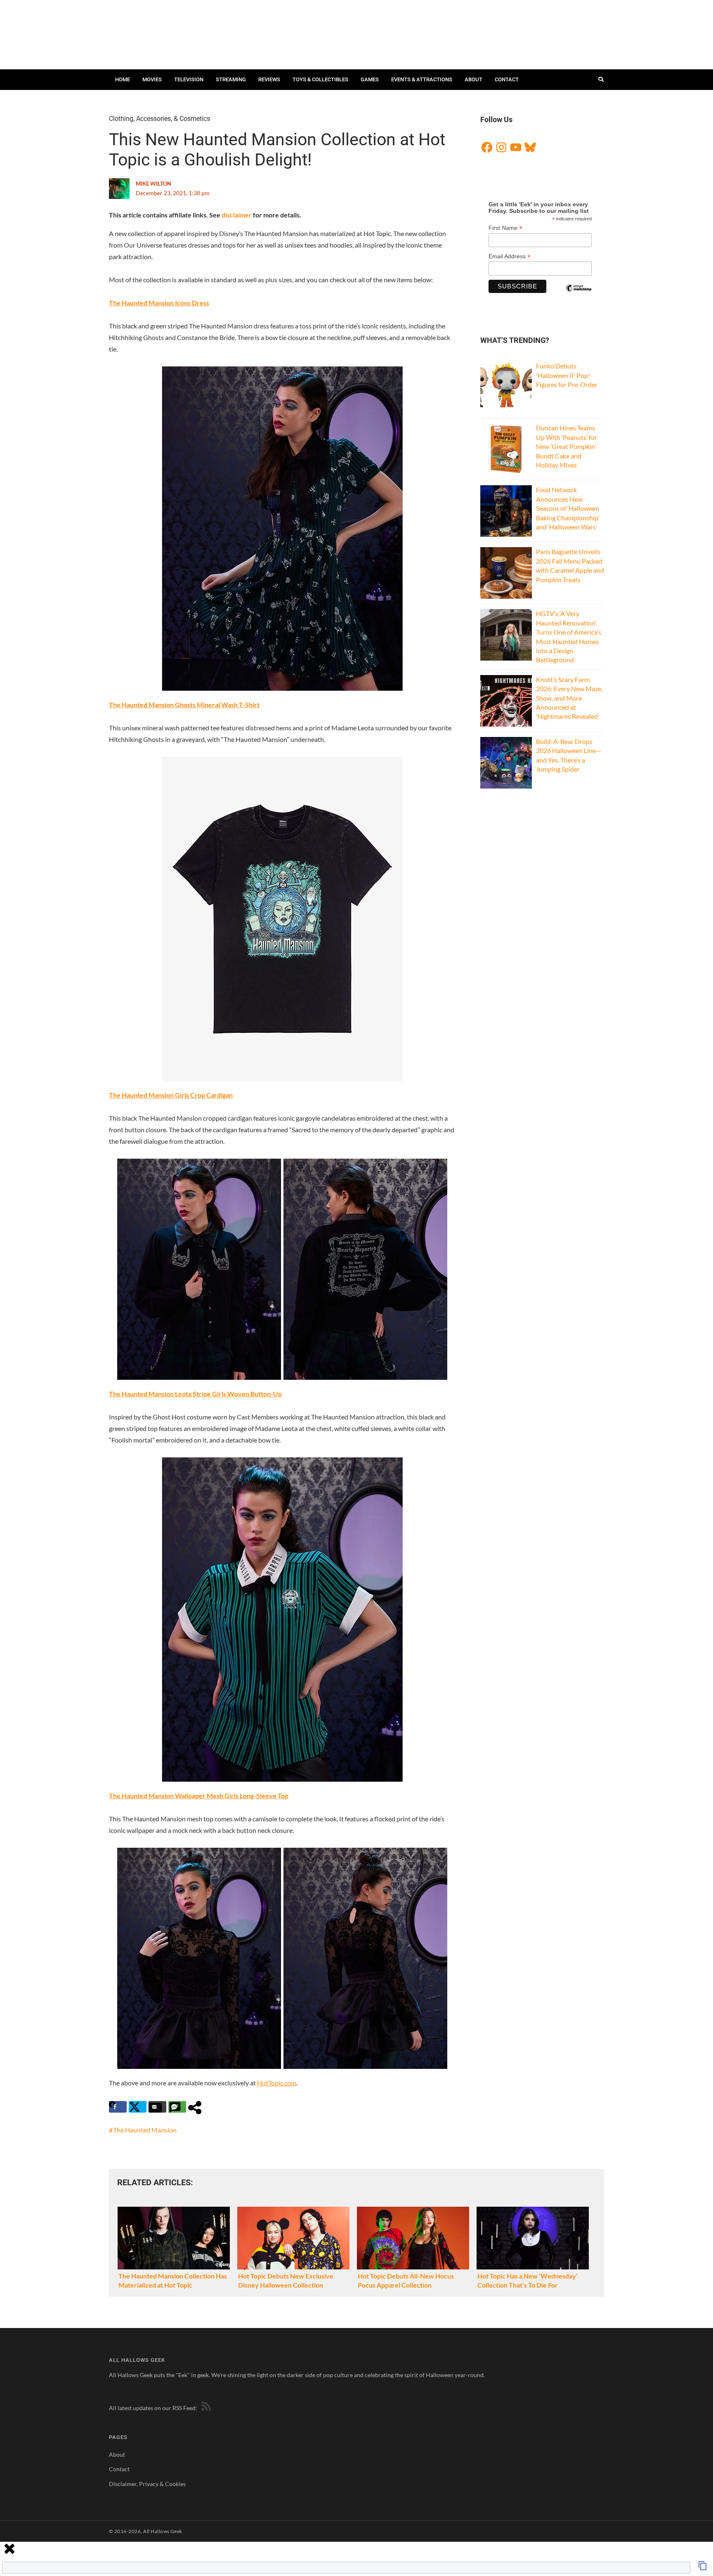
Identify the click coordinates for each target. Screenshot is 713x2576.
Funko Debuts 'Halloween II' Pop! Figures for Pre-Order (567, 375)
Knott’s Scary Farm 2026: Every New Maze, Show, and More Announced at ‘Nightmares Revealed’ (569, 698)
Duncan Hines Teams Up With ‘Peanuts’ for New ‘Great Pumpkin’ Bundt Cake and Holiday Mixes (567, 446)
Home (123, 79)
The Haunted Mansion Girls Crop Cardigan (171, 1095)
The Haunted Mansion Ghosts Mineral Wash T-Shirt (184, 705)
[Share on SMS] (177, 2107)
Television (189, 79)
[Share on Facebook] (118, 2107)
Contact (507, 79)
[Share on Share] (197, 2107)
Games (370, 79)
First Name (505, 228)
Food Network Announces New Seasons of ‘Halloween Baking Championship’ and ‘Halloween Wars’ (568, 508)
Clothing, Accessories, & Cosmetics (159, 119)
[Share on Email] (157, 2107)
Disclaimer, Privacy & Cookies (147, 2484)
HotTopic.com (277, 2083)
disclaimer (237, 215)
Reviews (269, 79)
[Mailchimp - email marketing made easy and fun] (578, 295)
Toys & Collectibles (320, 79)
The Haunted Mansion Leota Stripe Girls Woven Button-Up (195, 1394)
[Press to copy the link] (703, 2568)
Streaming (231, 79)
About (473, 79)
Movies (152, 79)
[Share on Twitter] (138, 2107)
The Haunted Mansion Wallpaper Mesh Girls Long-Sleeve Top (199, 1796)
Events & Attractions (422, 79)
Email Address (510, 256)
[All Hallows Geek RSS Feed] (205, 2408)
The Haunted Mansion (145, 2130)
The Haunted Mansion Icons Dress (159, 303)
